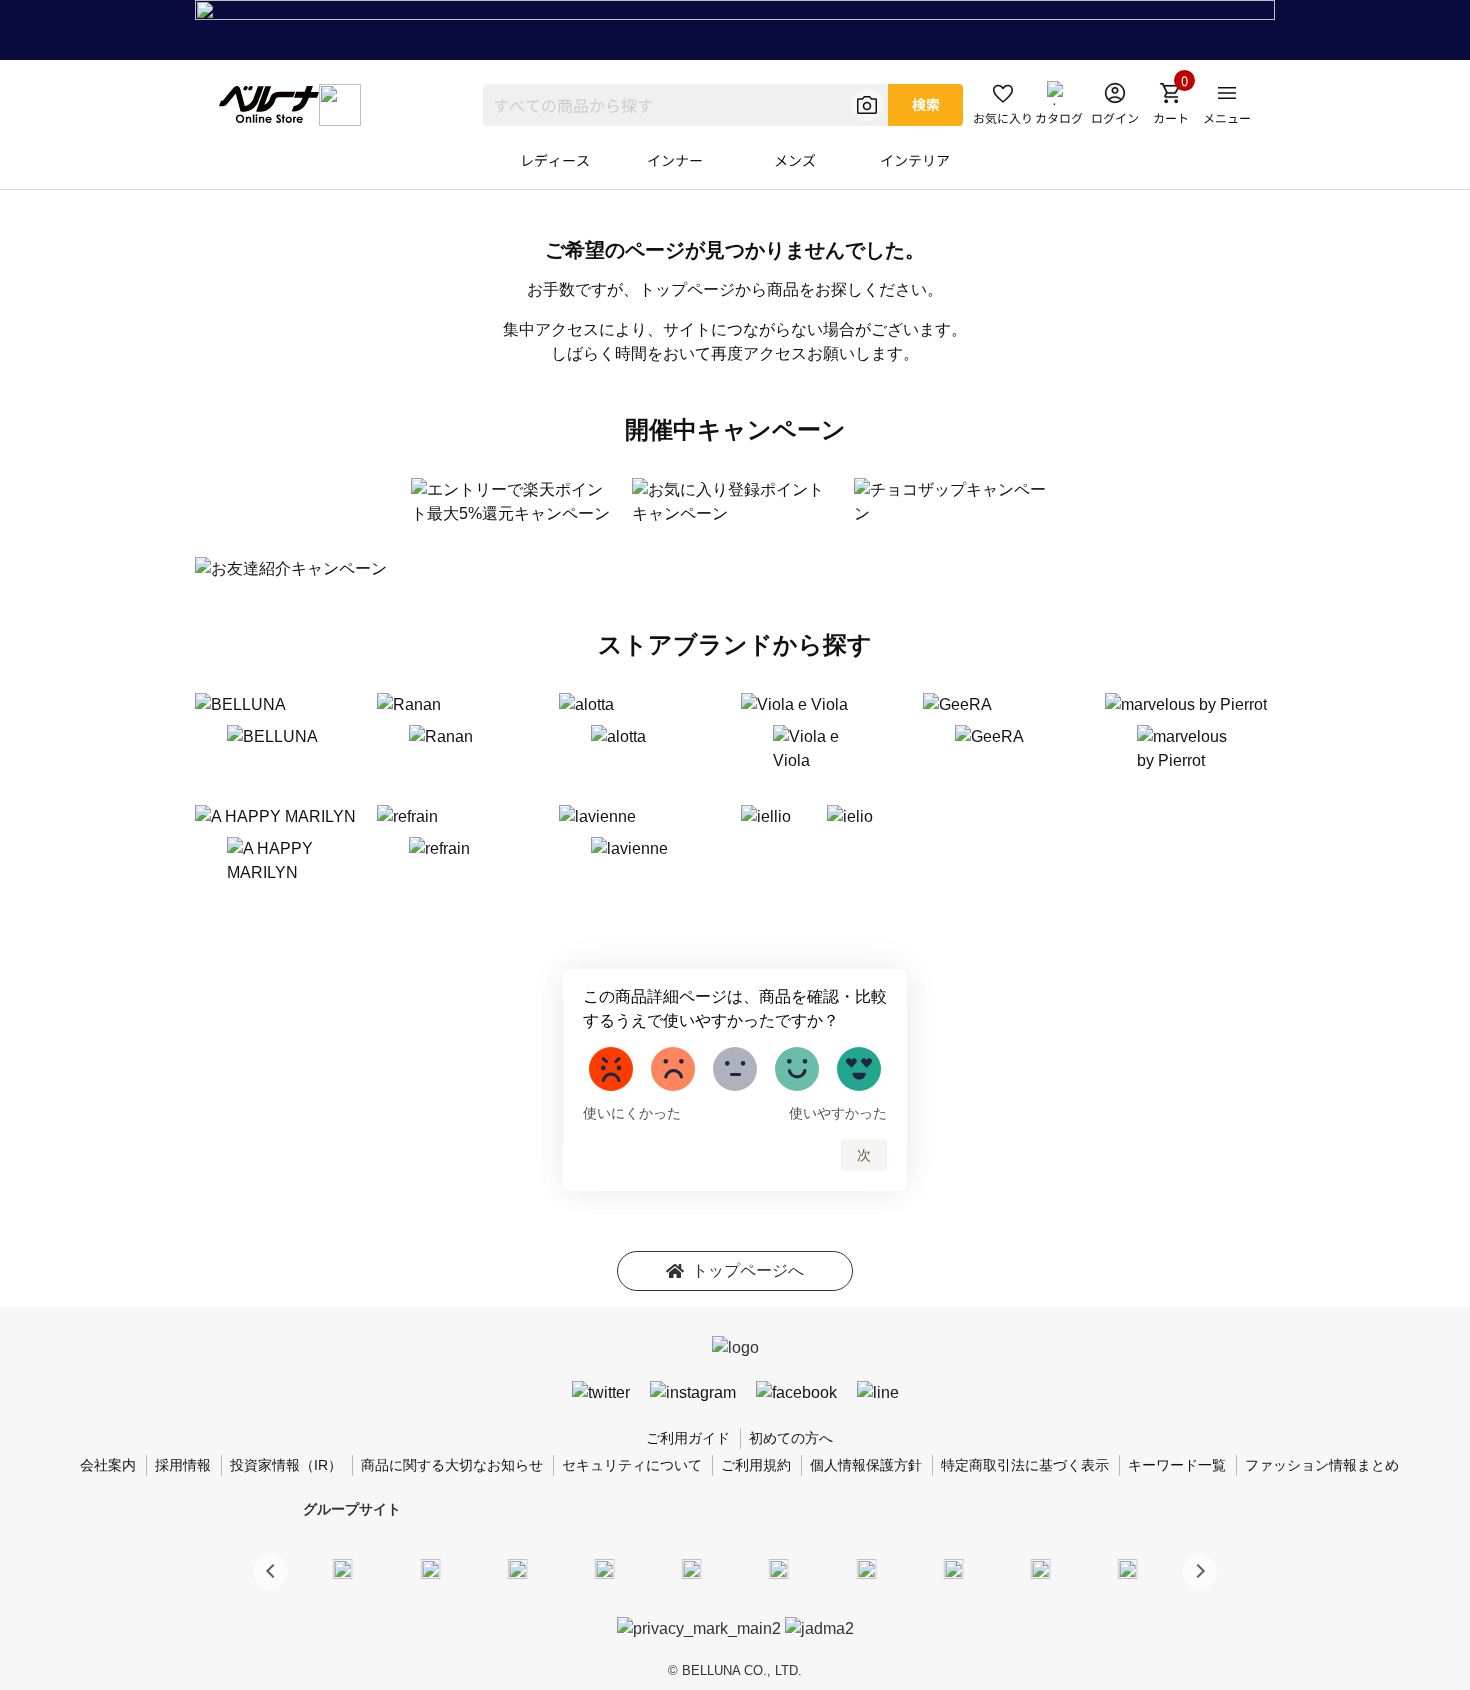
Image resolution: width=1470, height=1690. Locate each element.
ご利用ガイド (688, 1438)
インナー (675, 160)
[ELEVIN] (605, 1568)
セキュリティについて (632, 1465)
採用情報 (183, 1465)
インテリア (915, 160)
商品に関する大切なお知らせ (452, 1465)
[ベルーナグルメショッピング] (779, 1568)
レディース (555, 160)
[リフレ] (1128, 1568)
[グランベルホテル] (692, 1568)
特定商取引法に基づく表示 (1025, 1465)
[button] (1199, 1571)
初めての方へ (791, 1438)
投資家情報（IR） (286, 1465)
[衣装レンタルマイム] (343, 1568)
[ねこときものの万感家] (517, 1568)
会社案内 (108, 1465)
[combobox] (685, 105)
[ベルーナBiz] (430, 1568)
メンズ (795, 160)
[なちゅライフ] (1041, 1568)
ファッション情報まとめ (1322, 1465)
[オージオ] (953, 1568)
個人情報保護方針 (866, 1465)
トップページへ (748, 1270)
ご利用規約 (756, 1465)
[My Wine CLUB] (866, 1568)
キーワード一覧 (1177, 1465)
